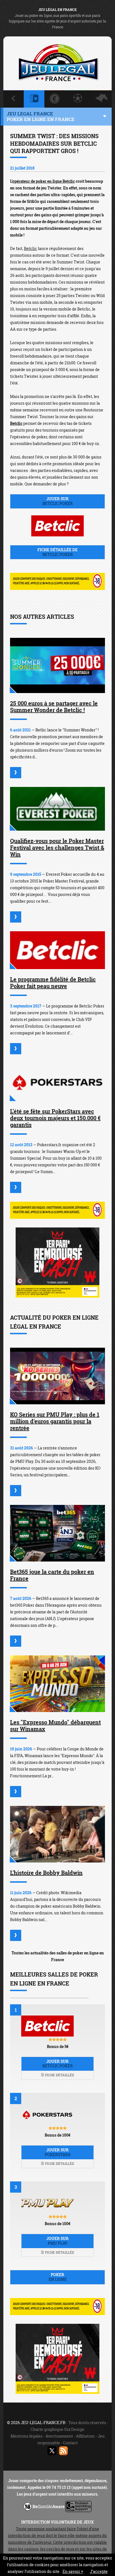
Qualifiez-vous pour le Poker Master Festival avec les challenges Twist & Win (57, 847)
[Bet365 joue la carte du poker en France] (57, 1533)
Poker (58, 2277)
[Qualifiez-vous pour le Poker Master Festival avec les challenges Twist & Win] (57, 809)
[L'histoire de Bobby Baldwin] (57, 1834)
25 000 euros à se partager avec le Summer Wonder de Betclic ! (54, 706)
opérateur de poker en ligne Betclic (44, 181)
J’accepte (99, 2571)
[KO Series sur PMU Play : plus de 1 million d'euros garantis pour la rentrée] (57, 1376)
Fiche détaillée (59, 2075)
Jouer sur (58, 501)
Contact (70, 2443)
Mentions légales (27, 2436)
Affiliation (85, 2436)
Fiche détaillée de (57, 552)
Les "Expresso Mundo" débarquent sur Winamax (55, 1725)
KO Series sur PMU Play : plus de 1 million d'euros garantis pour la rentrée (55, 1421)
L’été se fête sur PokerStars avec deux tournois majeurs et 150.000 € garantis (55, 1118)
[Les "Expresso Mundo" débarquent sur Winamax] (57, 1684)
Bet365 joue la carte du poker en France (52, 1575)
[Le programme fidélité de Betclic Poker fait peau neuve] (57, 950)
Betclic (31, 248)
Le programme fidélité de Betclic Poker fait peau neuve (53, 983)
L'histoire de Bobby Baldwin (46, 1873)
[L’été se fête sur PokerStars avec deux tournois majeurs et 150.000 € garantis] (57, 1082)
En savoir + (73, 2571)
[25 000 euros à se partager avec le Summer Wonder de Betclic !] (57, 665)
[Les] (16, 1792)
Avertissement (59, 2436)
